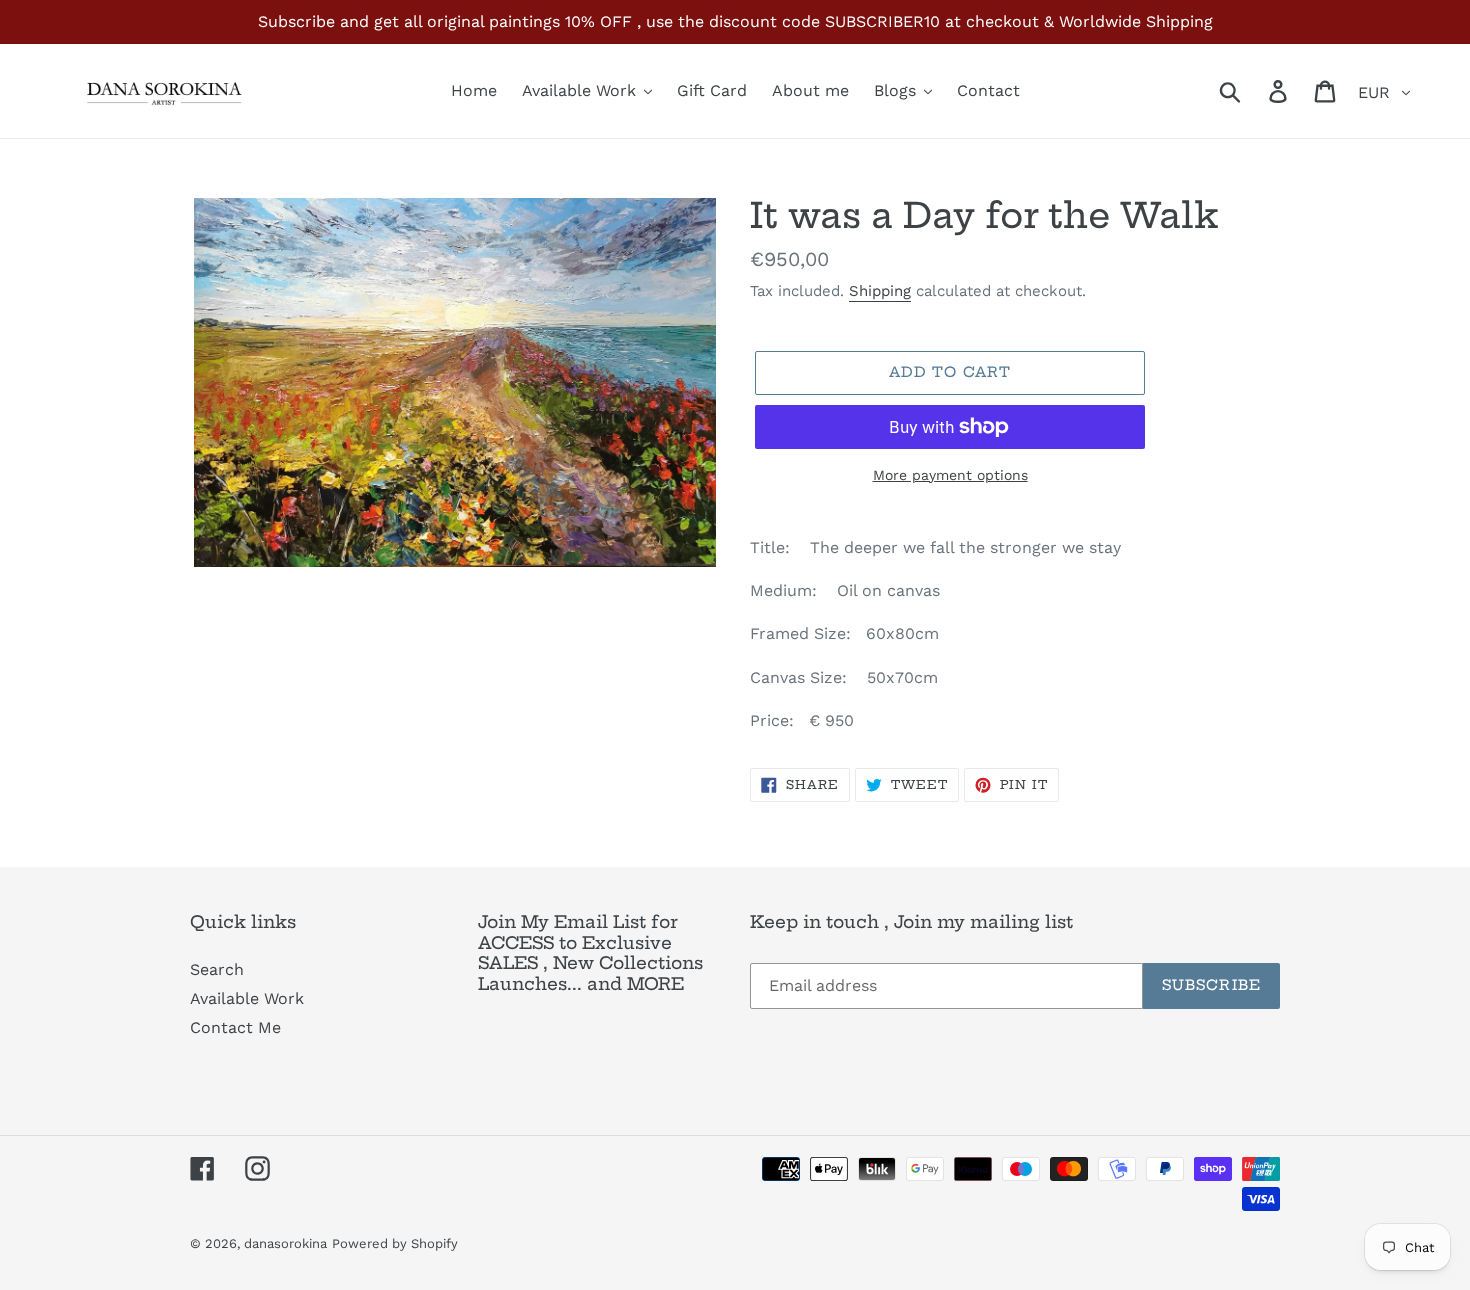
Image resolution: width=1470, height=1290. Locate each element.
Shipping (880, 291)
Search (217, 969)
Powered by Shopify (395, 1243)
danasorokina (285, 1243)
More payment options (950, 475)
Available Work (247, 998)
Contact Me (235, 1027)
